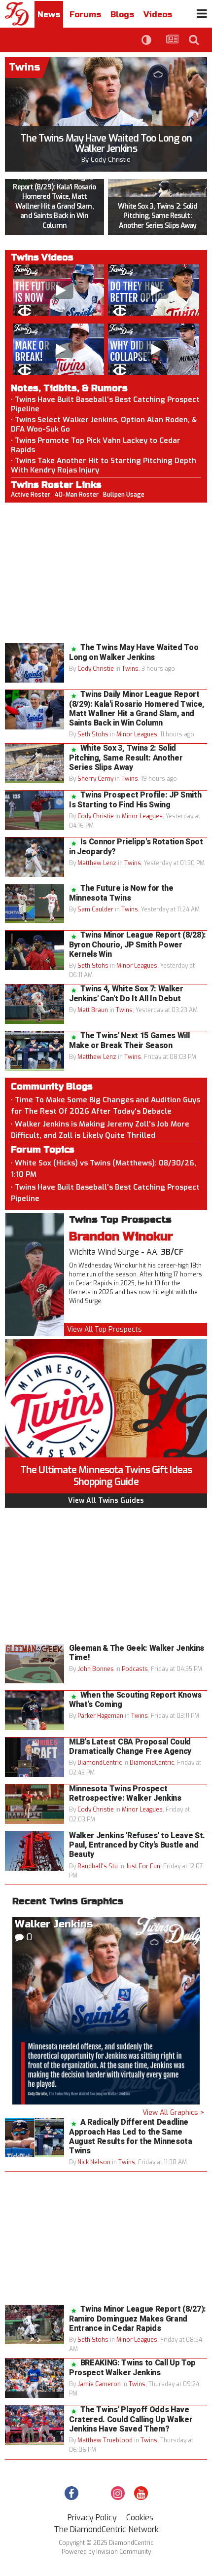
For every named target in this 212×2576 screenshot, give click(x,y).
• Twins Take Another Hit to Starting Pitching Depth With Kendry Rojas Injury (104, 465)
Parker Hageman (100, 1716)
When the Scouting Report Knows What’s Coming (135, 1700)
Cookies (140, 2518)
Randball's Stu (98, 1866)
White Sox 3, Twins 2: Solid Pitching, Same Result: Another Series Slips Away (158, 216)
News (49, 15)
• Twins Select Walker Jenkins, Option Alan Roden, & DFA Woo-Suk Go (104, 424)
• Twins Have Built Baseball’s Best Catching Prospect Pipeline (105, 404)
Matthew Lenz (97, 863)
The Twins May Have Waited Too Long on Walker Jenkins (106, 144)
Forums (85, 15)
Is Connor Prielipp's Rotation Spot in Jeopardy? (136, 847)
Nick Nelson (94, 2162)
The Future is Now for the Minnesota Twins (121, 893)
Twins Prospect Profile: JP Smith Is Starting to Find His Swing (135, 800)
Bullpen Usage (124, 495)
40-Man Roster (77, 495)
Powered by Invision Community (106, 2552)
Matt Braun (93, 1010)
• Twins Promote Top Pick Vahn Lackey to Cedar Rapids (96, 445)
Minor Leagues (137, 734)
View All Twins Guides (106, 1501)
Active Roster (31, 495)
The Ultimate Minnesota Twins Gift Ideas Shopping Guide (106, 1476)
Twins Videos (42, 257)
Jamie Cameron (99, 2384)
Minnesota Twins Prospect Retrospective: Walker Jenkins (125, 1794)
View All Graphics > (173, 2113)
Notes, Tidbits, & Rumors (69, 388)
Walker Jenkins (54, 1924)
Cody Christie (111, 160)
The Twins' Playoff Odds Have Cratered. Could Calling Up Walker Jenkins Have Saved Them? (131, 2419)
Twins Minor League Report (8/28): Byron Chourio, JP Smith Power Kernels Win (138, 944)
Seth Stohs (93, 734)
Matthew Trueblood (105, 2440)
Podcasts (135, 1669)
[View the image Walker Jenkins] (106, 2011)
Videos (158, 15)
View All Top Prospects (105, 1329)
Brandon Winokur (121, 1237)
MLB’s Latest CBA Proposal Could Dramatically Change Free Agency (130, 1747)
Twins (130, 669)
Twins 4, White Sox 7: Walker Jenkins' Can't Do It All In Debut (126, 994)
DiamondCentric (100, 1763)
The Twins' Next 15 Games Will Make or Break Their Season (129, 1040)
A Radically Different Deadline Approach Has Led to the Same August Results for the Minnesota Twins (131, 2137)
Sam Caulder (95, 909)
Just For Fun (143, 1866)
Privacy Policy (92, 2518)
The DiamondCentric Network (106, 2529)
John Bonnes (96, 1669)
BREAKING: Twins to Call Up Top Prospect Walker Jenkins (132, 2368)
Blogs (122, 15)
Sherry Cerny (95, 779)
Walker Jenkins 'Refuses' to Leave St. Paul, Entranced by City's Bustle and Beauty (137, 1845)
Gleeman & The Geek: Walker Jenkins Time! (137, 1653)
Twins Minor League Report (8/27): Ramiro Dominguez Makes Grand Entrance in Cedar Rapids (138, 2319)
